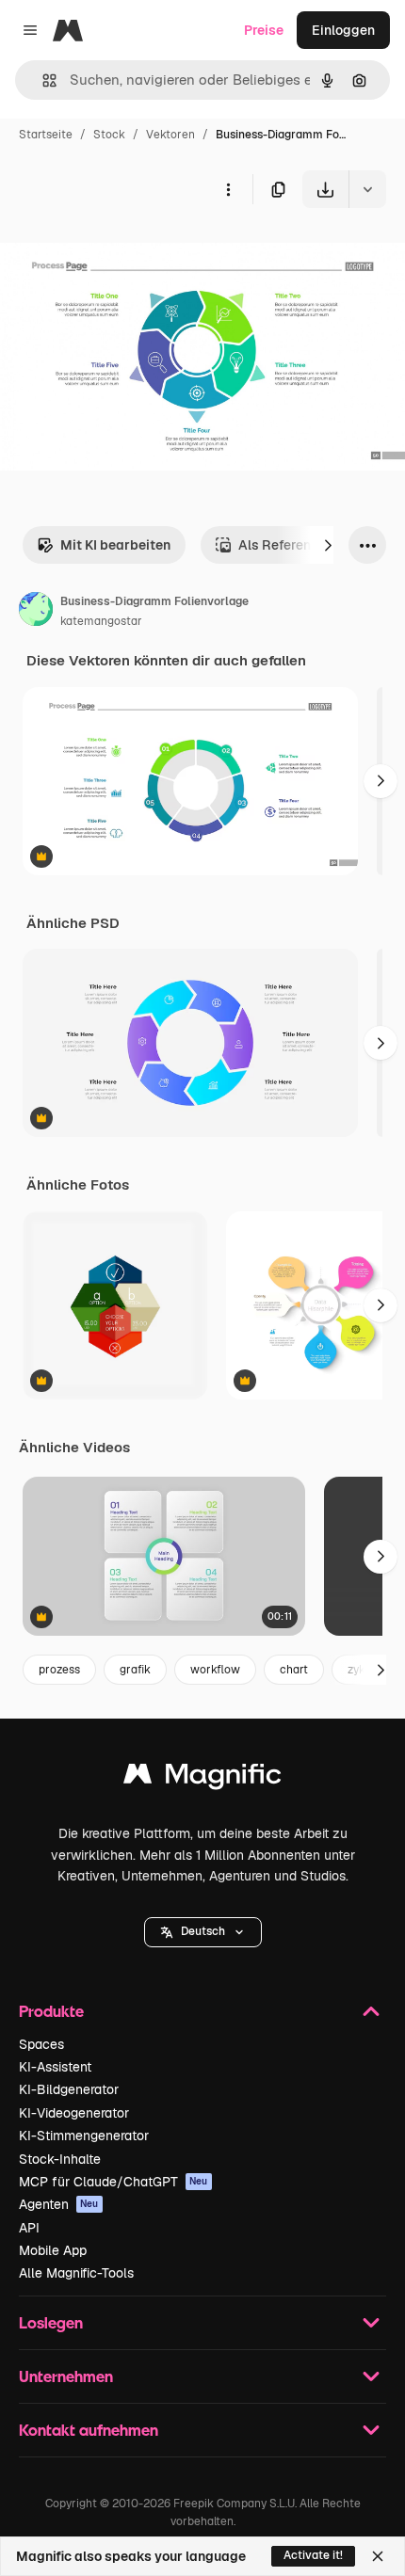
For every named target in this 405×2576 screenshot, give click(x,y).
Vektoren (170, 135)
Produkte (51, 2011)
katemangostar (101, 621)
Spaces (41, 2044)
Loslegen (51, 2322)
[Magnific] (202, 1778)
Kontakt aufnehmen (89, 2430)
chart (294, 1670)
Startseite (46, 135)
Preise (264, 30)
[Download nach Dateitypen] (367, 189)
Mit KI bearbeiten (115, 545)
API (29, 2228)
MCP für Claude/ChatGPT (113, 2182)
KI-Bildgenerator (69, 2089)
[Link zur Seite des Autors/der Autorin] (36, 612)
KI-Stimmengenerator (84, 2136)
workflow (215, 1670)
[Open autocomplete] (42, 80)
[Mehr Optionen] (228, 189)
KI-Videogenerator (74, 2113)
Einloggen (343, 30)
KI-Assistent (55, 2067)
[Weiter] (328, 545)
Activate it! (313, 2555)
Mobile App (53, 2250)
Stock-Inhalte (60, 2159)
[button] (203, 1932)
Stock (109, 135)
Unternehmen (66, 2376)
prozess (59, 1670)
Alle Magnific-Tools (76, 2273)
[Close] (378, 2556)
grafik (135, 1670)
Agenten (59, 2204)
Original (121, 252)
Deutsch (203, 1931)
